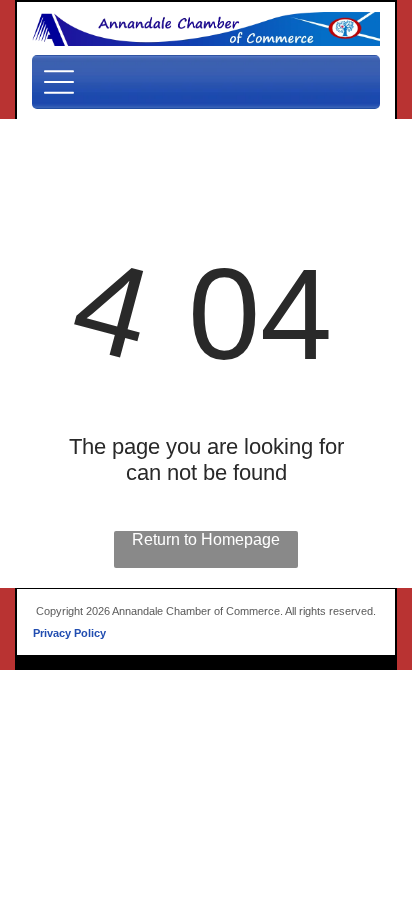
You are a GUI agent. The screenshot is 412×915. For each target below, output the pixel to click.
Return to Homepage (206, 539)
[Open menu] (59, 82)
